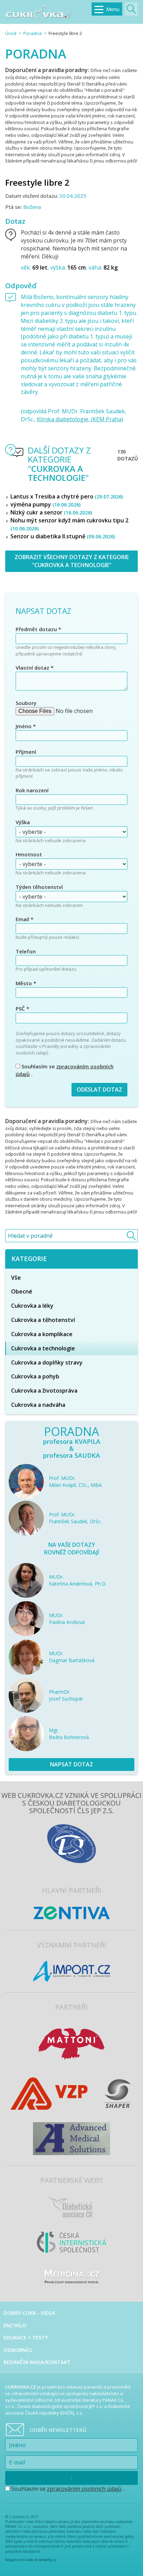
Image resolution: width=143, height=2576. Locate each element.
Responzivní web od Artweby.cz (31, 2560)
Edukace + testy (26, 2337)
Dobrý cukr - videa (29, 2313)
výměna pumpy (45, 504)
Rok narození (32, 790)
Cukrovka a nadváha (38, 1405)
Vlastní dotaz (35, 668)
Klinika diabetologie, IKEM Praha (79, 419)
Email (24, 919)
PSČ (22, 1008)
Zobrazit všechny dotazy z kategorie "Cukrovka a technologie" (72, 561)
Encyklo (15, 2325)
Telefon (26, 951)
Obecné (22, 1291)
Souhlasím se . (65, 1070)
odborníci (18, 2350)
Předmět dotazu (38, 629)
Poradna (32, 33)
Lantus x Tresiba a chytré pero (67, 496)
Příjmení (26, 752)
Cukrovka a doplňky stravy (47, 1362)
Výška (23, 822)
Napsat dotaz (71, 1764)
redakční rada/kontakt (37, 2362)
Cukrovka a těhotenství (43, 1320)
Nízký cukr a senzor (51, 512)
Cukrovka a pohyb (35, 1376)
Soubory (26, 703)
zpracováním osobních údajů (84, 2489)
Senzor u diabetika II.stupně (63, 536)
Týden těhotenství (39, 887)
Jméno (26, 726)
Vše (16, 1278)
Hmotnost (29, 854)
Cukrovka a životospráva (44, 1391)
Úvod (11, 33)
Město (26, 983)
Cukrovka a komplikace (42, 1334)
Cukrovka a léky (32, 1306)
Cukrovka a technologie (43, 1348)
